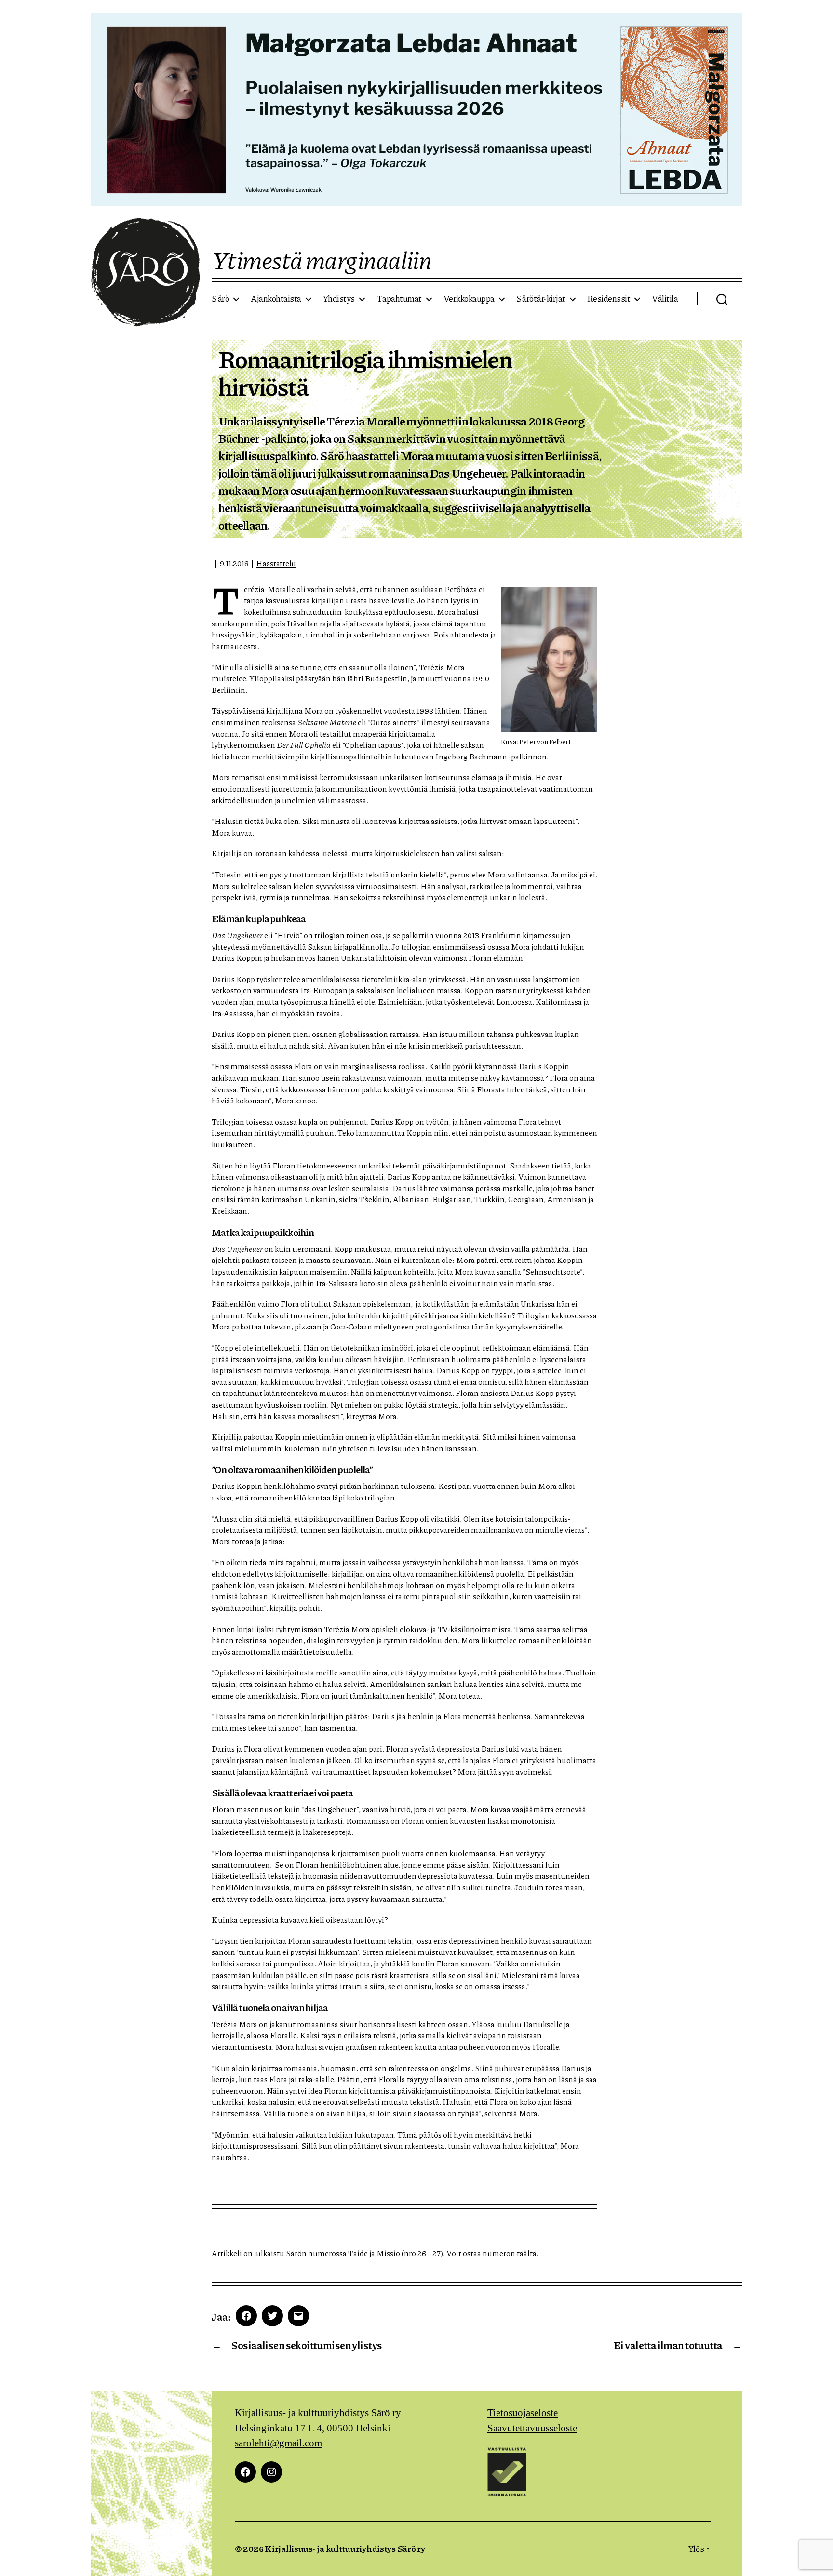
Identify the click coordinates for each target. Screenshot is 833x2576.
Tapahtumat (399, 299)
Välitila (665, 299)
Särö (220, 299)
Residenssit (609, 299)
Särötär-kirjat (541, 299)
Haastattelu (276, 563)
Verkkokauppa (469, 299)
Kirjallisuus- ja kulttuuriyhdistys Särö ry (345, 2549)
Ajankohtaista (276, 299)
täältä (527, 2253)
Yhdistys (339, 299)
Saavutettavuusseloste (532, 2428)
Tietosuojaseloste (523, 2413)
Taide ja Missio (374, 2253)
